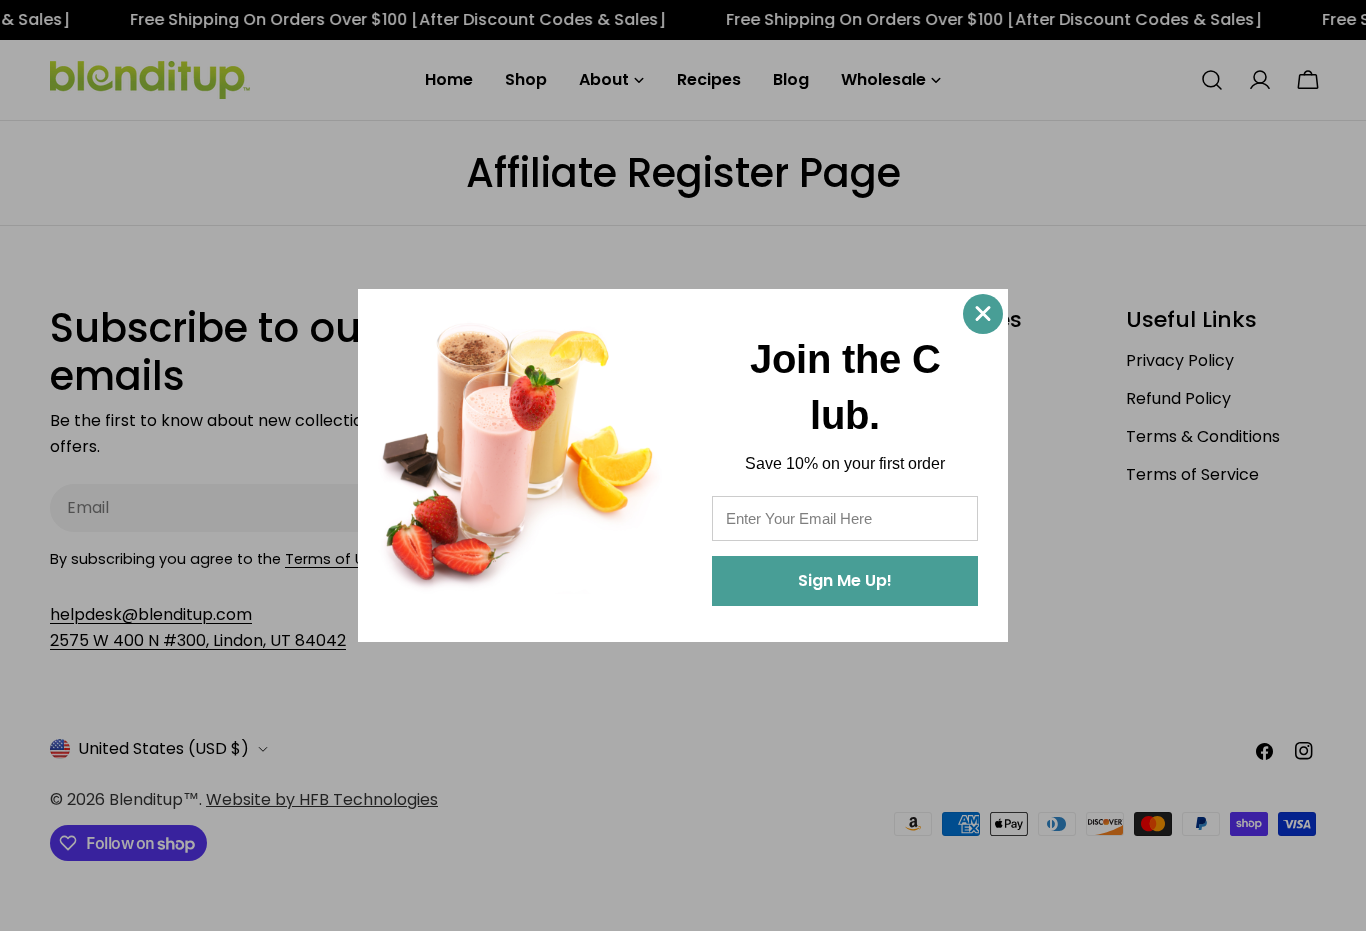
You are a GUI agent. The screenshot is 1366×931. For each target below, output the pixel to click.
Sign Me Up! (845, 580)
